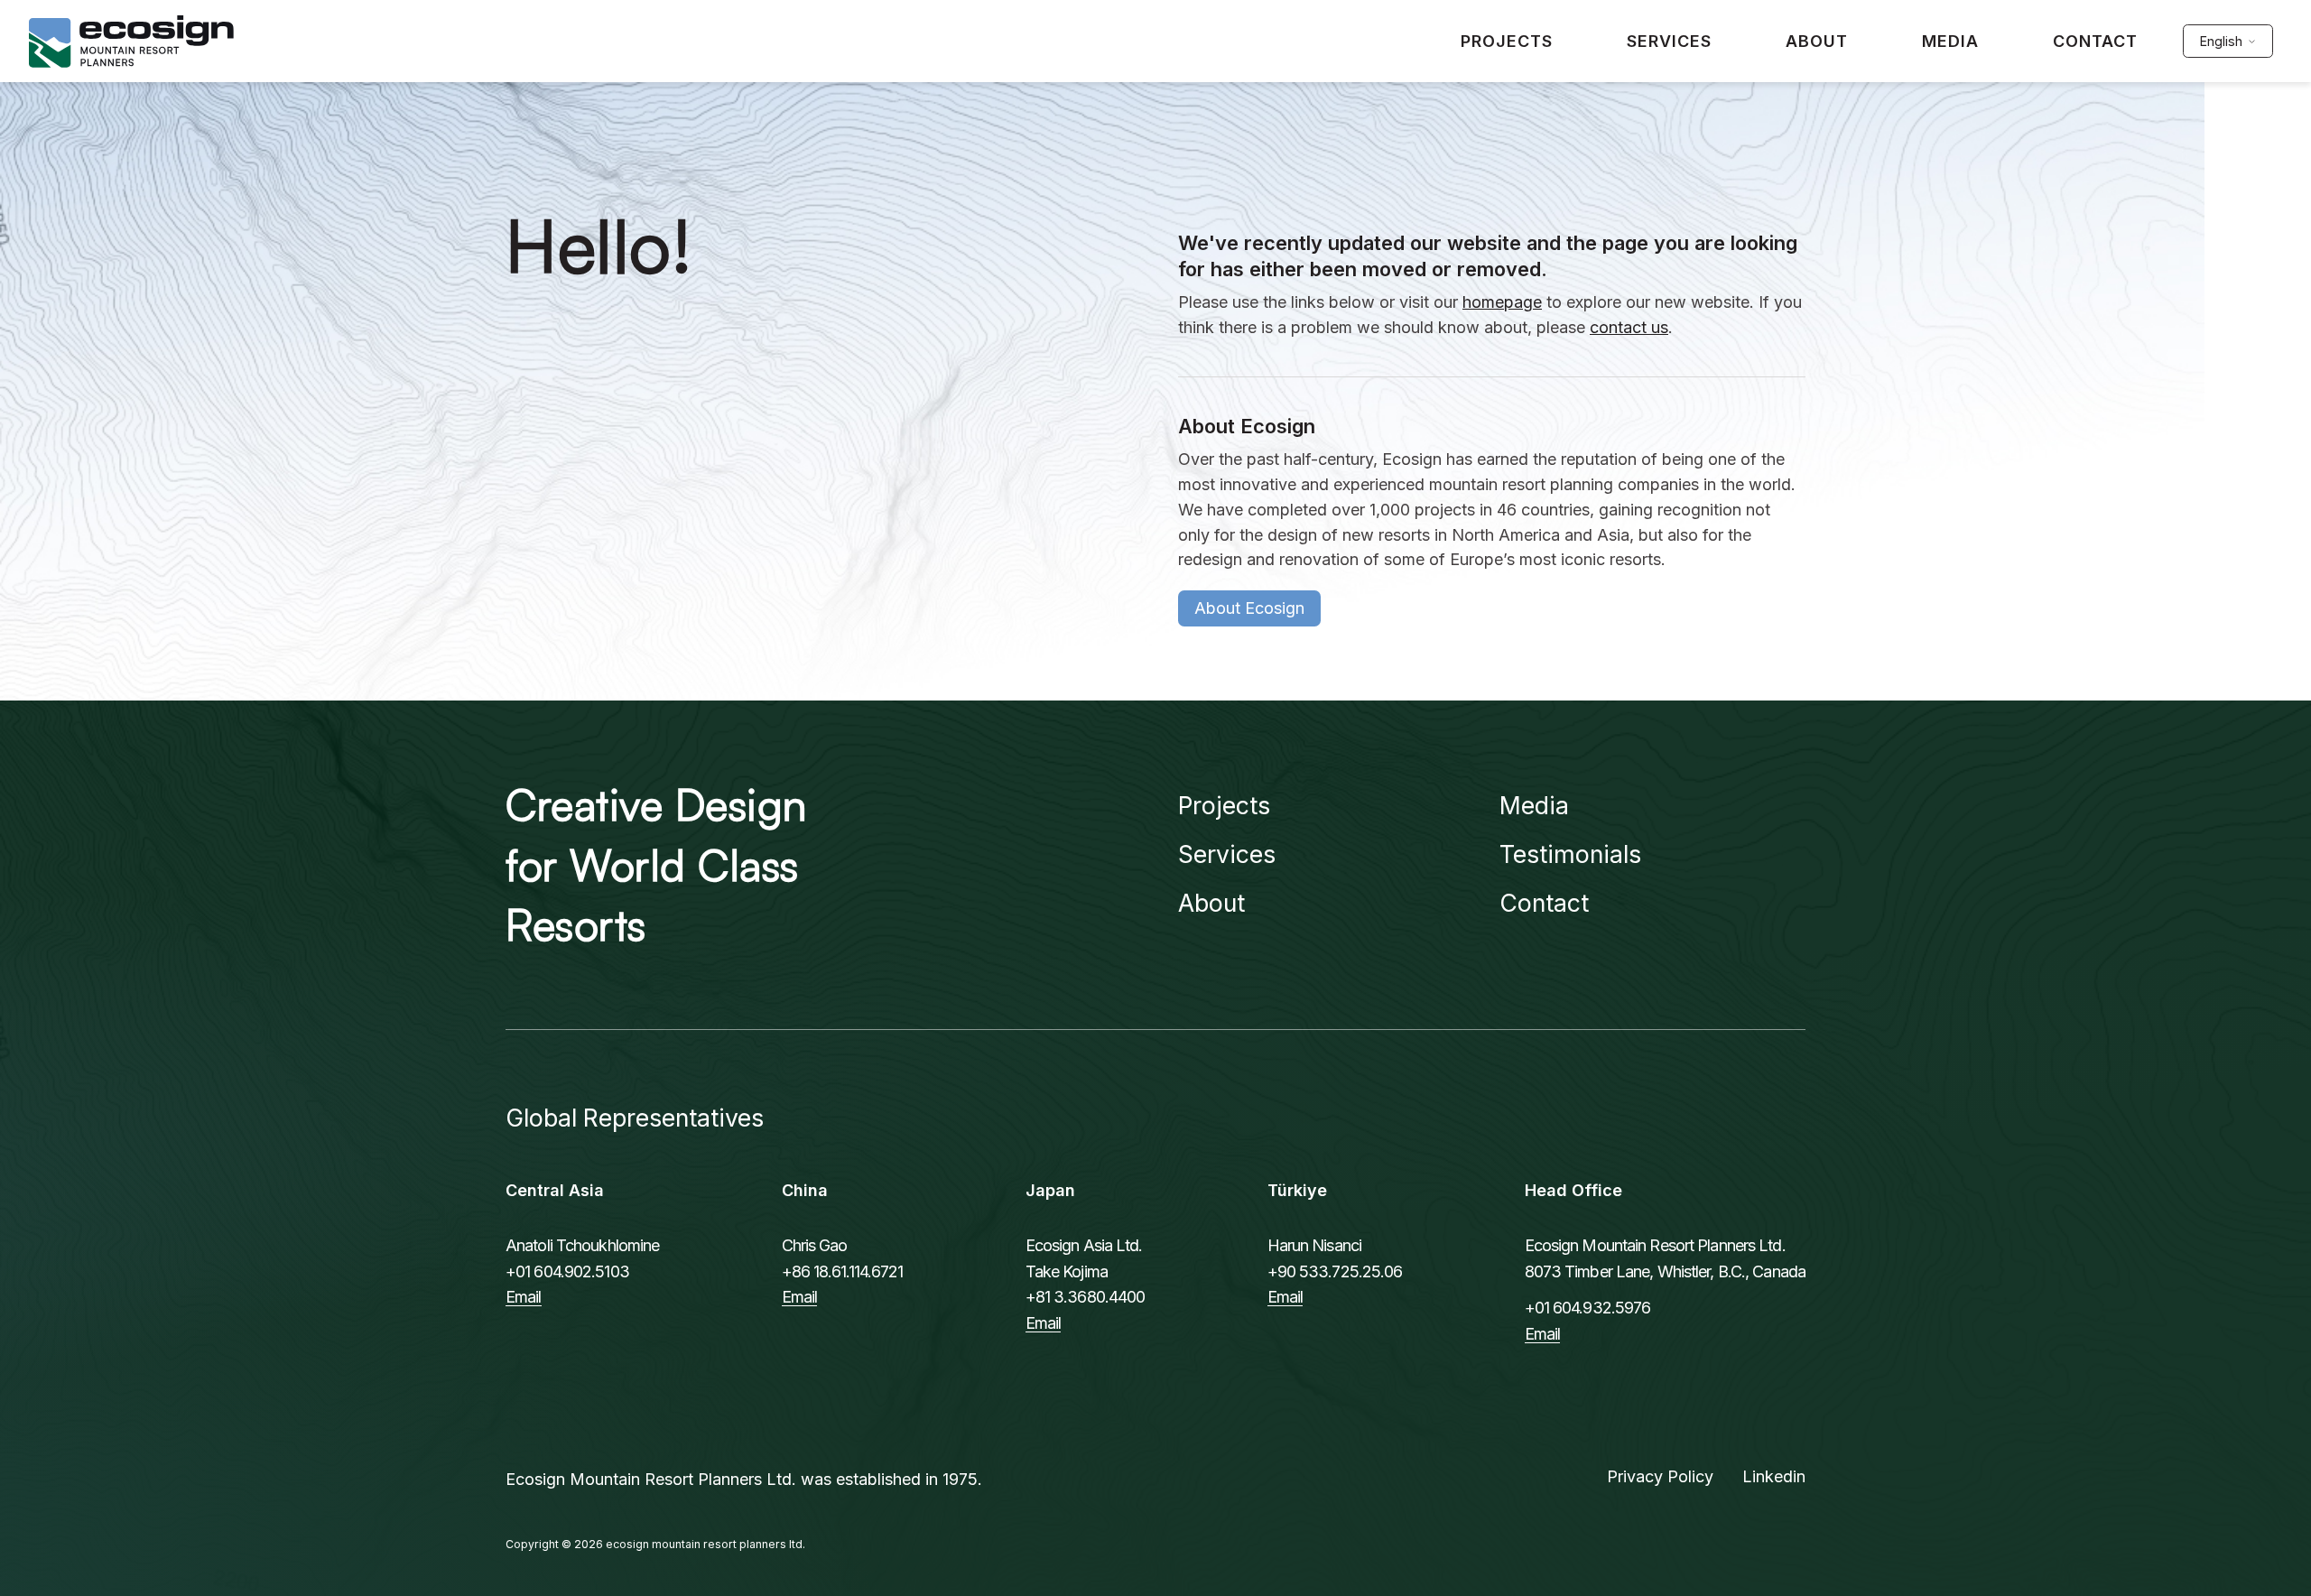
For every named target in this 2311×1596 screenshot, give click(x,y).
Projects (1224, 805)
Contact (1544, 903)
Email (524, 1297)
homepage (1502, 302)
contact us (1629, 327)
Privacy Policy (1660, 1476)
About (1211, 903)
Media (1534, 805)
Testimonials (1570, 854)
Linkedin (1774, 1476)
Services (1227, 854)
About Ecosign (1249, 608)
